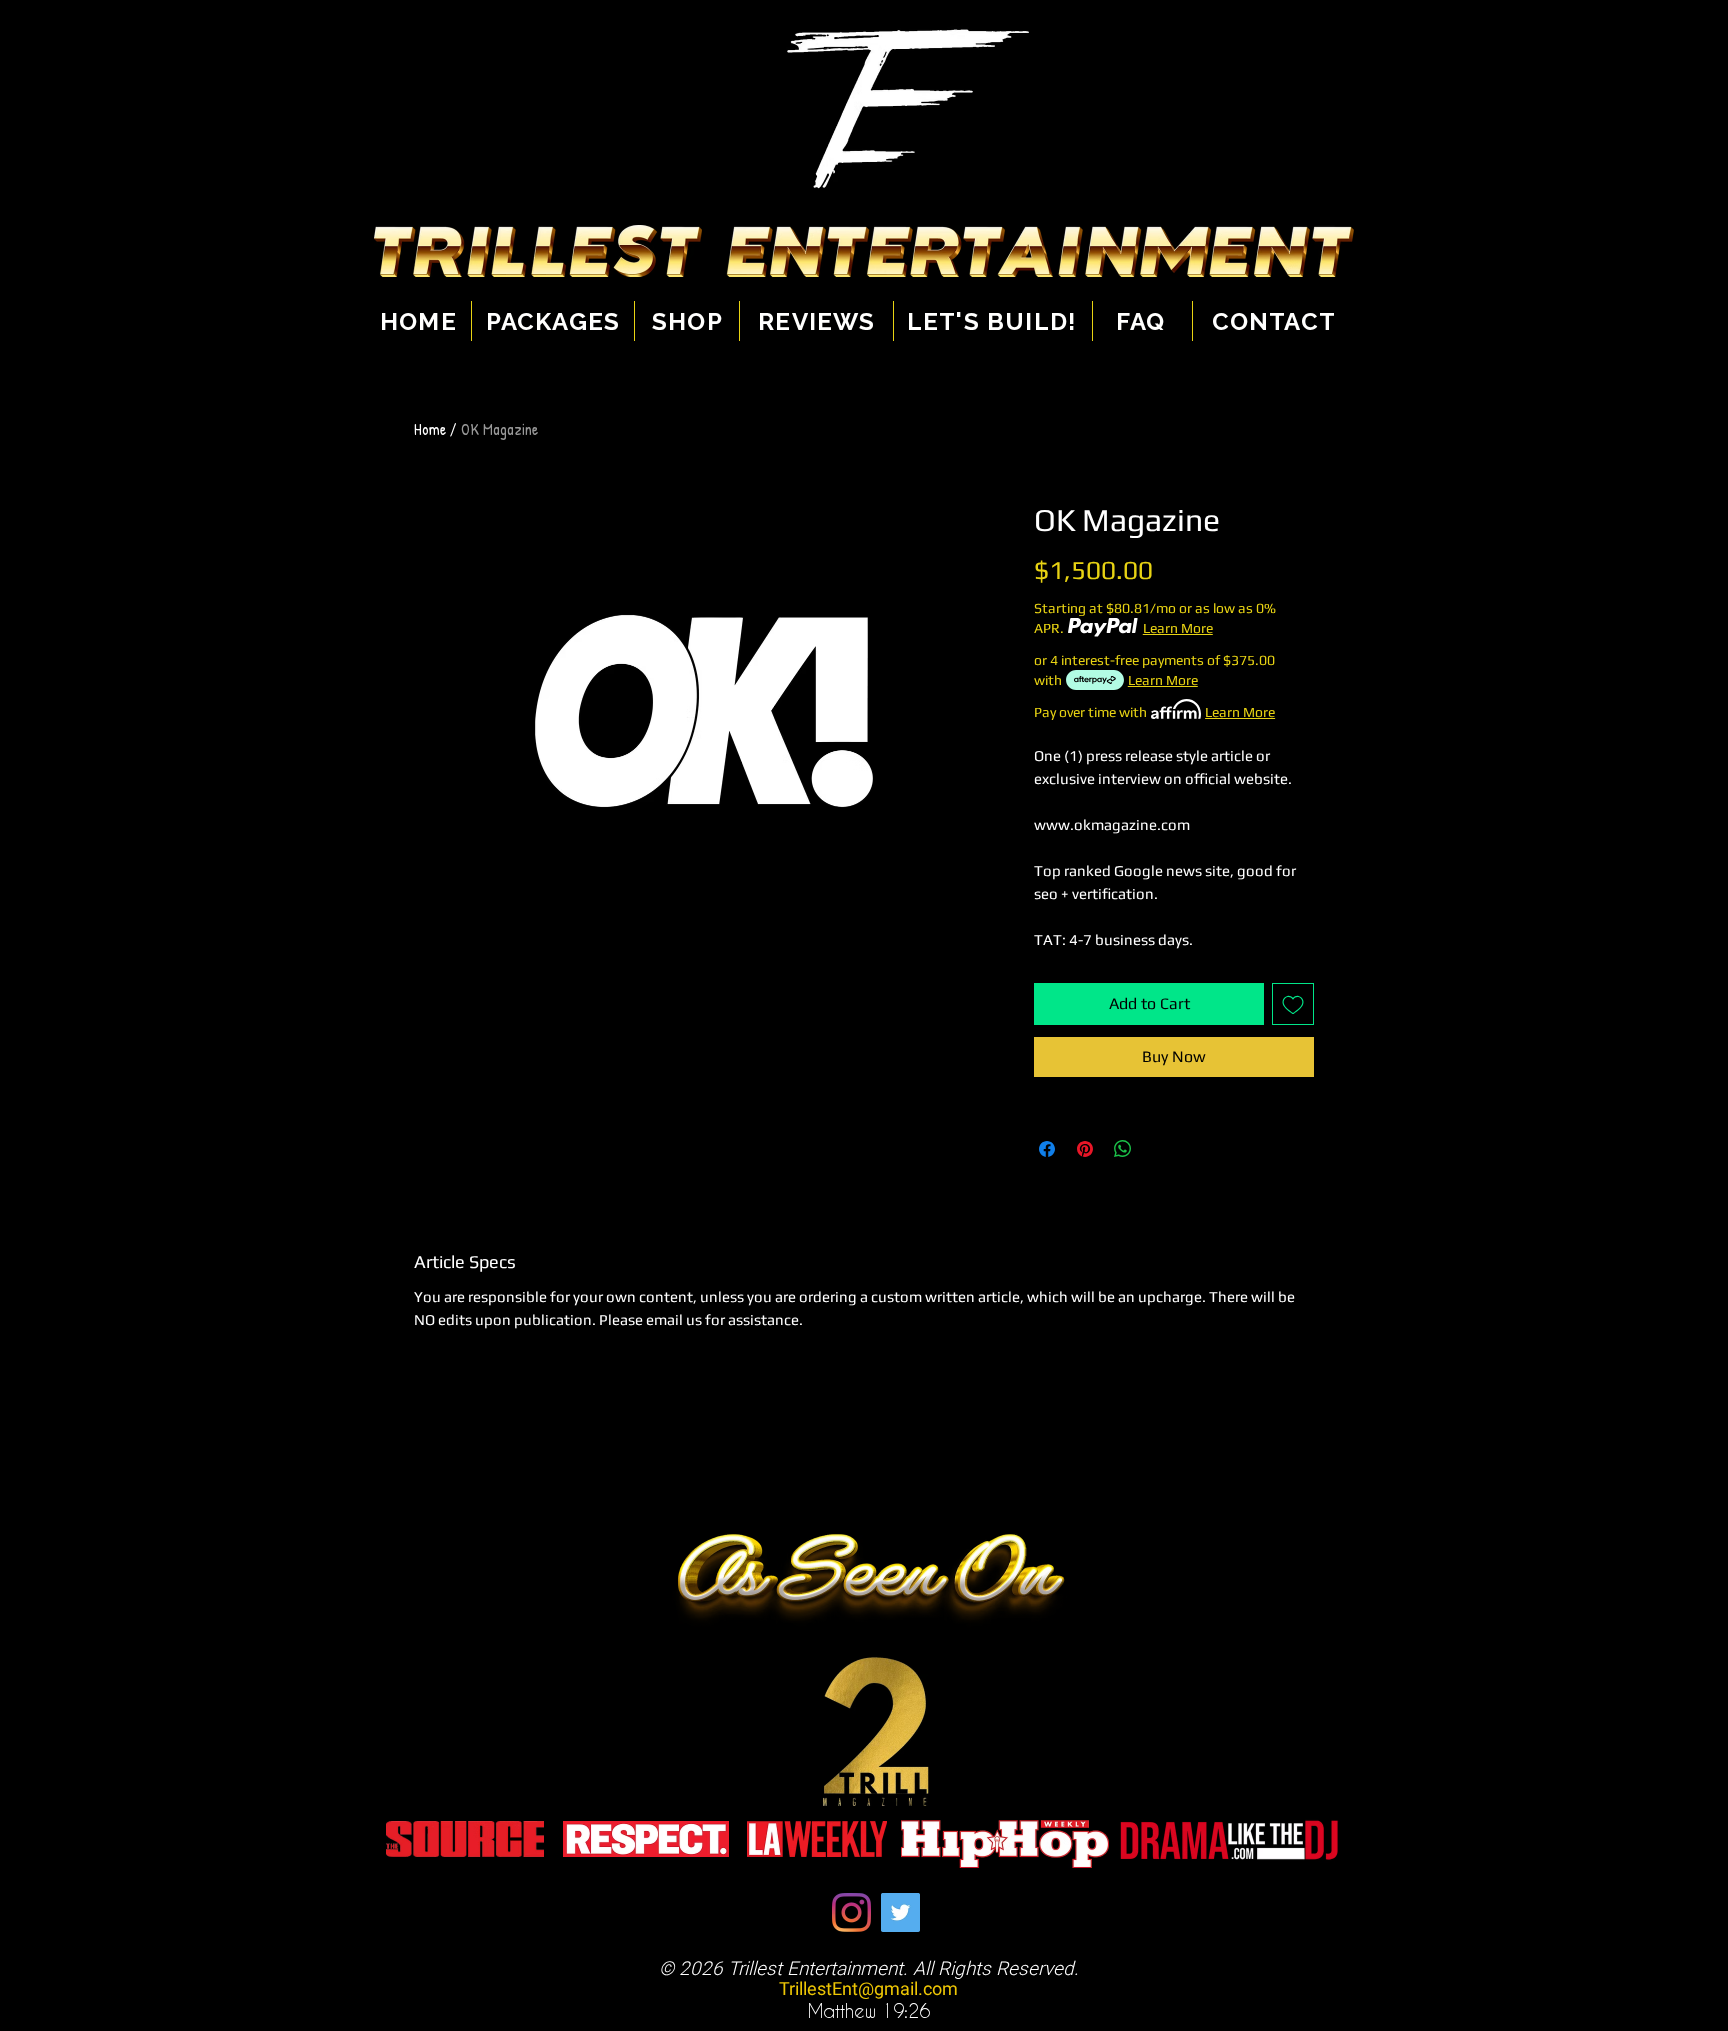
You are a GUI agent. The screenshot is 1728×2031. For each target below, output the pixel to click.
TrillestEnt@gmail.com (868, 1989)
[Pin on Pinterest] (1085, 1149)
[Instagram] (851, 1912)
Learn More (1178, 628)
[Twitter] (900, 1912)
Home (430, 429)
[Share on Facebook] (1047, 1149)
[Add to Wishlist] (1293, 1004)
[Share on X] (1161, 1149)
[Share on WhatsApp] (1123, 1149)
